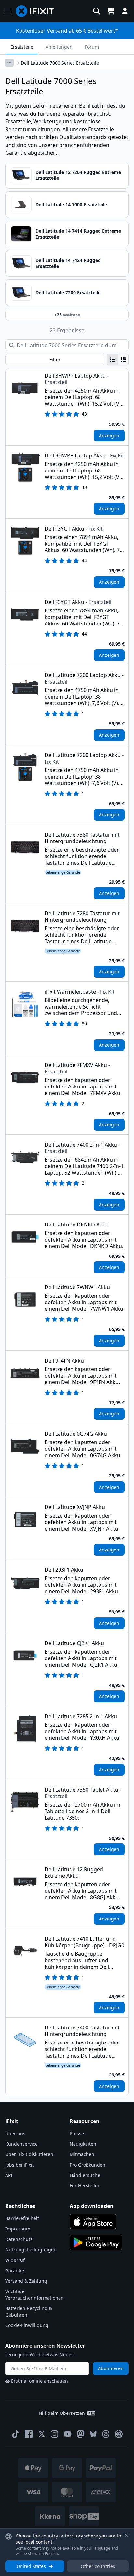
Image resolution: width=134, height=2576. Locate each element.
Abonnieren (111, 2368)
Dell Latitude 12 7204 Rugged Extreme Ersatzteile (78, 175)
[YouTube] (68, 2434)
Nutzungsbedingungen (31, 2250)
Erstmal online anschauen (40, 2381)
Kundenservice (21, 2144)
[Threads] (106, 2434)
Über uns (15, 2133)
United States (31, 2566)
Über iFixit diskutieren (29, 2154)
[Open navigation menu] (8, 11)
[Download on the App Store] (93, 2222)
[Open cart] (111, 11)
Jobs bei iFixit (20, 2165)
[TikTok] (16, 2434)
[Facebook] (29, 2434)
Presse (77, 2133)
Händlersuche (85, 2175)
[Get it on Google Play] (96, 2243)
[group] (118, 360)
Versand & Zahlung (26, 2281)
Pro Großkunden (87, 2165)
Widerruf (15, 2260)
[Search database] (97, 11)
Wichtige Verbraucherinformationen (34, 2295)
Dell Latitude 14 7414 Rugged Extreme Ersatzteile (78, 234)
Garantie (15, 2270)
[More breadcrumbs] (9, 63)
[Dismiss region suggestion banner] (126, 2535)
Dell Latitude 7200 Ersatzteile (68, 293)
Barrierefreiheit (22, 2218)
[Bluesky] (93, 2434)
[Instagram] (55, 2434)
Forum (92, 47)
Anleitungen (59, 47)
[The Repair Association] (119, 2434)
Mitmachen (82, 2154)
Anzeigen (109, 435)
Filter (55, 359)
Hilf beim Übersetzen (62, 2413)
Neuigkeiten (83, 2144)
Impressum (18, 2229)
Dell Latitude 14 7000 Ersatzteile (71, 204)
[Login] (125, 11)
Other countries (98, 2566)
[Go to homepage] (37, 11)
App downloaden (92, 2206)
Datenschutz (19, 2239)
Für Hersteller (85, 2186)
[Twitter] (42, 2434)
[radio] (113, 360)
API (9, 2175)
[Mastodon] (81, 2434)
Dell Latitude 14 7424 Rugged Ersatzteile (68, 263)
